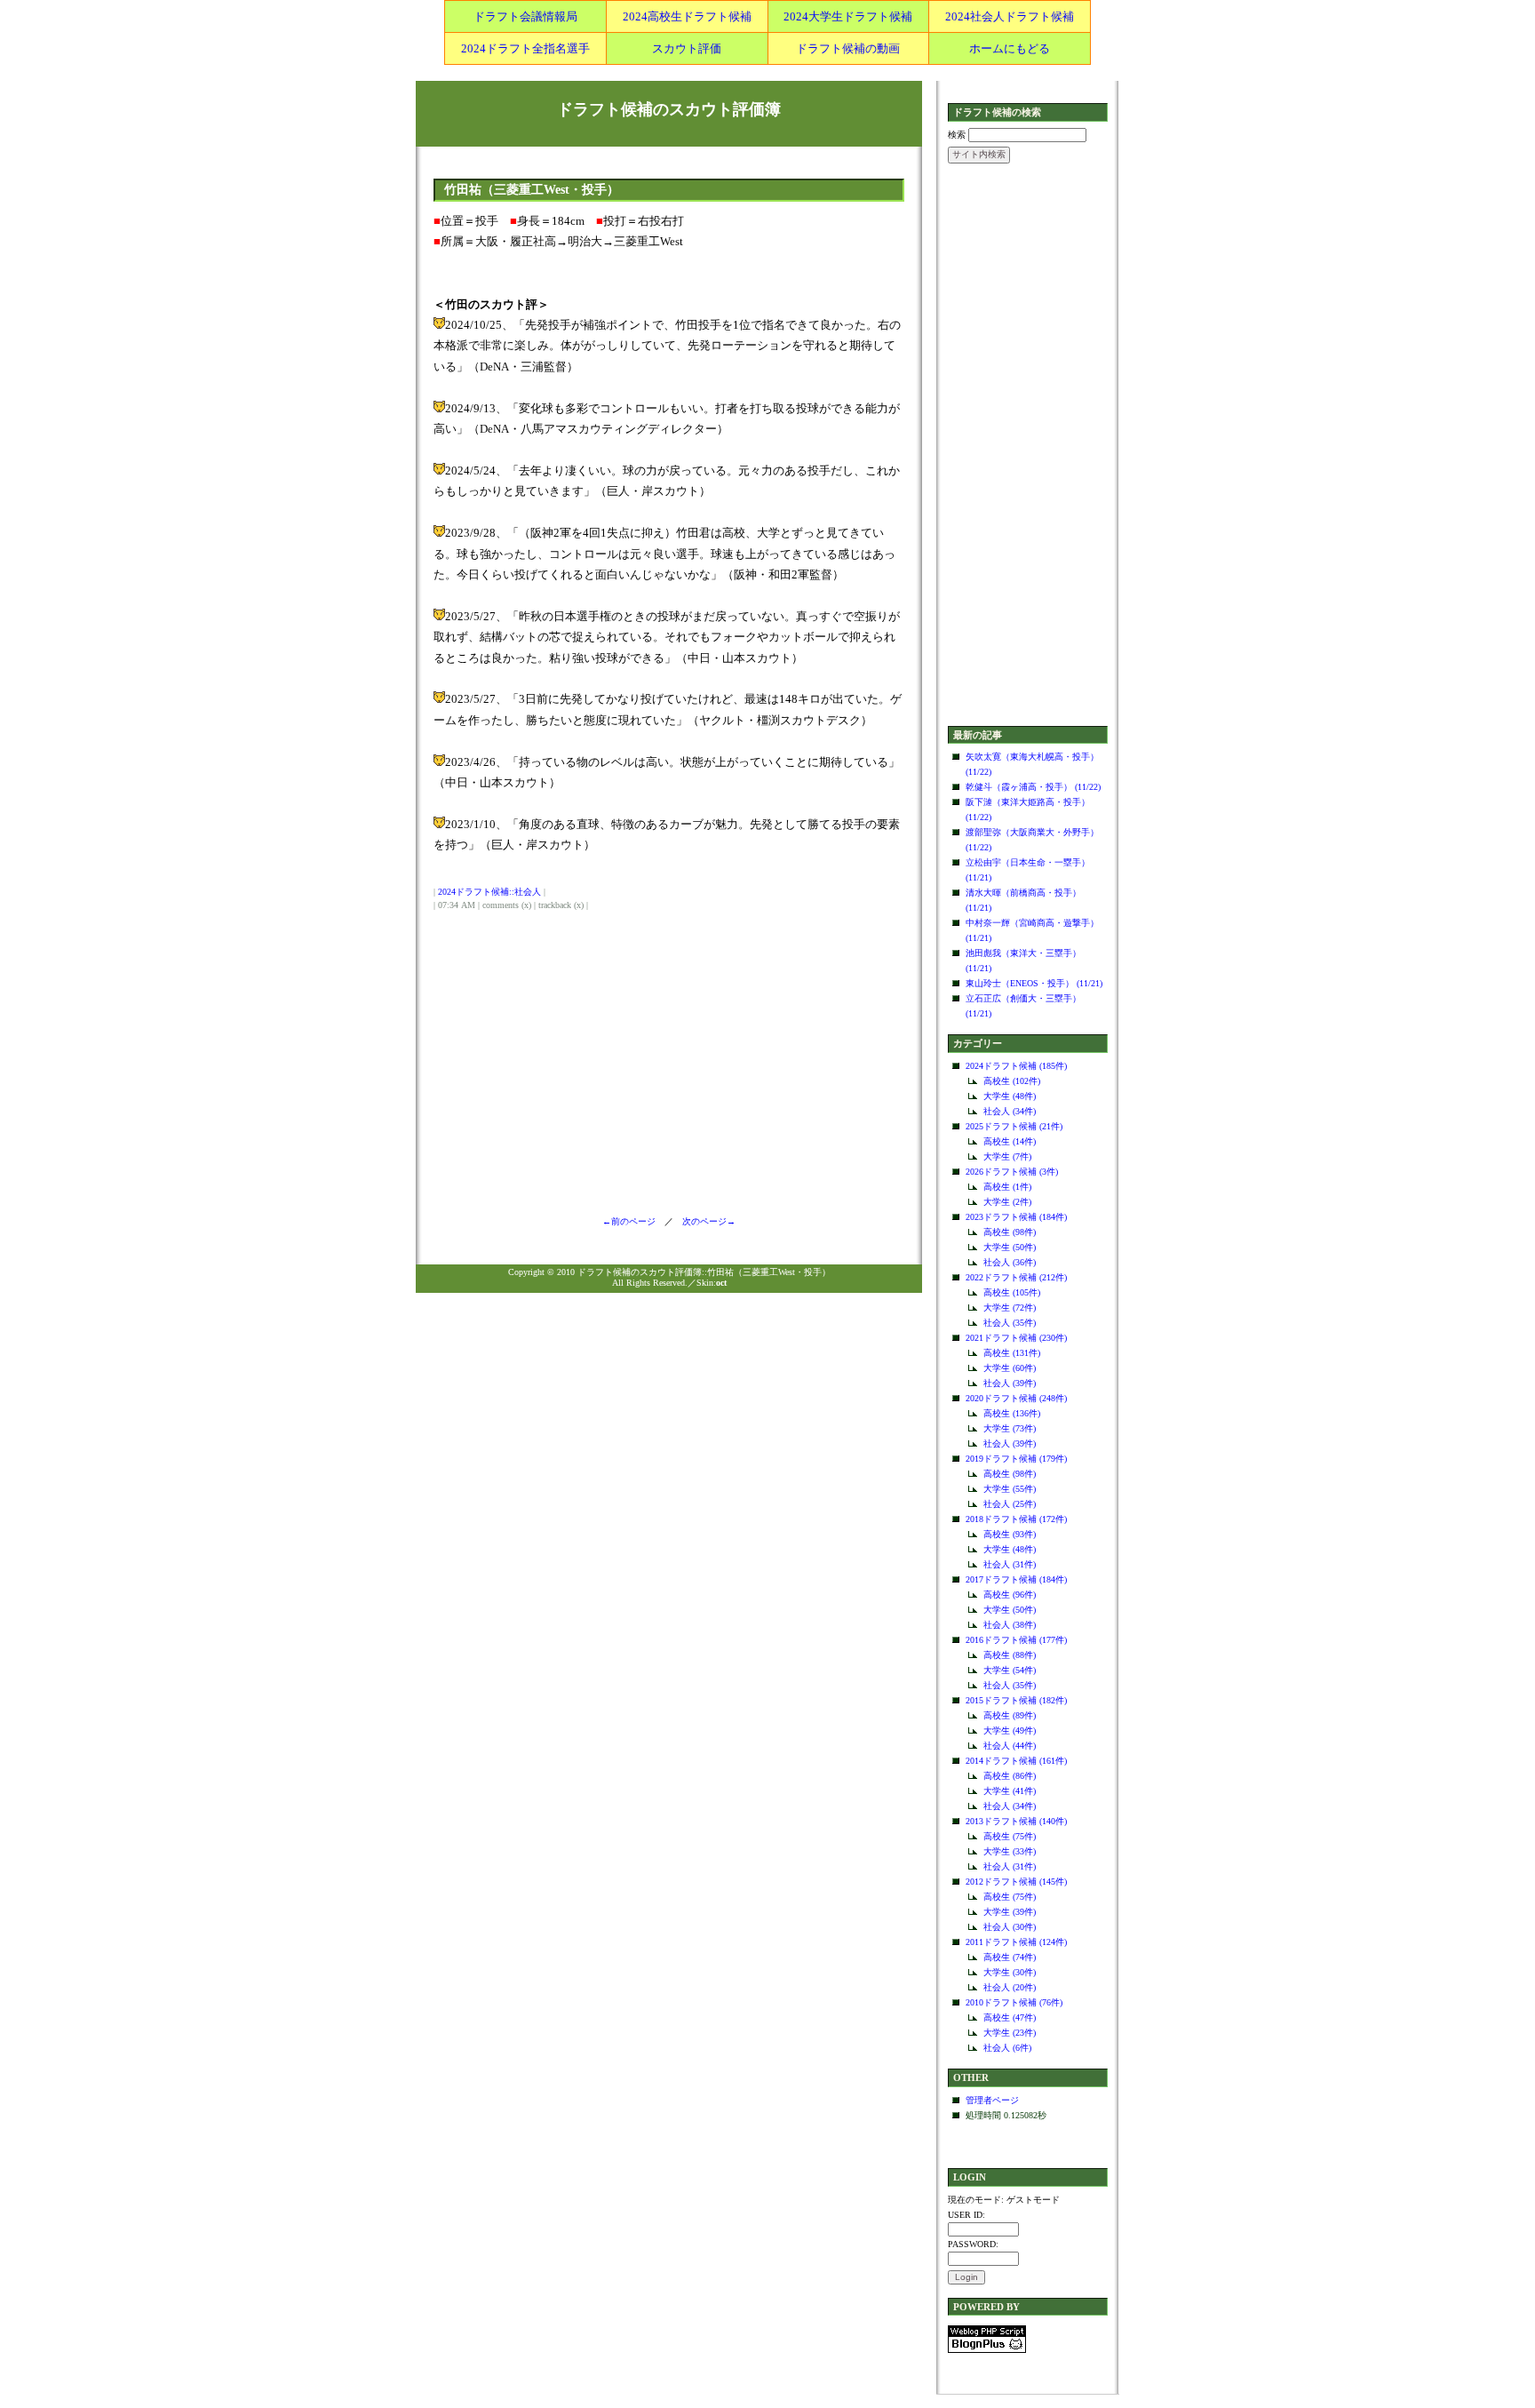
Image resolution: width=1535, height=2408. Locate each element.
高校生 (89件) (1010, 1715)
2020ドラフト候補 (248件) (1016, 1398)
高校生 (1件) (1007, 1187)
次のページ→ (704, 1221)
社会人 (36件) (1010, 1262)
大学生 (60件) (1010, 1368)
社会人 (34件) (1010, 1111)
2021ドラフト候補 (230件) (1016, 1338)
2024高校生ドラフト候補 (687, 16)
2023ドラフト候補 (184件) (1016, 1217)
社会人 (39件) (1010, 1383)
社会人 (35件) (1010, 1323)
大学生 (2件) (1007, 1202)
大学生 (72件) (1010, 1308)
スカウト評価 (687, 48)
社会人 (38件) (1010, 1625)
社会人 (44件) (1010, 1746)
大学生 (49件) (1010, 1730)
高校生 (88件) (1010, 1655)
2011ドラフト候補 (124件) (1016, 1942)
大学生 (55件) (1010, 1489)
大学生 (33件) (1010, 1851)
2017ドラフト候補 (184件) (1016, 1579)
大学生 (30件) (1010, 1972)
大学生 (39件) (1010, 1912)
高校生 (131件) (1012, 1353)
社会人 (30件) (1010, 1927)
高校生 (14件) (1010, 1141)
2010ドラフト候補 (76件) (1014, 2002)
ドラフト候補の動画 (848, 48)
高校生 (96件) (1010, 1595)
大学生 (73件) (1010, 1428)
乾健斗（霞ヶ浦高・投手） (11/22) (1033, 787)
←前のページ (633, 1221)
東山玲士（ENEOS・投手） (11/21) (1034, 983)
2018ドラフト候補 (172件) (1016, 1519)
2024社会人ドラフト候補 (1010, 16)
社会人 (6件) (1007, 2048)
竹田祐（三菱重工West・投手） (532, 190)
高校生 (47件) (1010, 2017)
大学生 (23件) (1010, 2033)
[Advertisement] (1028, 446)
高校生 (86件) (1010, 1776)
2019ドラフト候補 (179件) (1016, 1459)
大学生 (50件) (1010, 1247)
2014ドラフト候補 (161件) (1016, 1761)
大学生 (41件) (1010, 1791)
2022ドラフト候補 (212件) (1016, 1277)
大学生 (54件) (1010, 1670)
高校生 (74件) (1010, 1957)
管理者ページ (992, 2100)
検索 (957, 135)
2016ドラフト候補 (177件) (1016, 1640)
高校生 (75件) (1010, 1836)
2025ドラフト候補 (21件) (1014, 1126)
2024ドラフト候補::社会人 (489, 892)
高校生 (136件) (1012, 1413)
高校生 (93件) (1010, 1534)
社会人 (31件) (1010, 1564)
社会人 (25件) (1010, 1504)
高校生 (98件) (1010, 1232)
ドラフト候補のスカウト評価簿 (669, 109)
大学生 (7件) (1007, 1156)
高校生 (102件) (1012, 1081)
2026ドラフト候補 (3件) (1012, 1172)
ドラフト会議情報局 (525, 16)
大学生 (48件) (1010, 1096)
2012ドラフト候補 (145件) (1016, 1882)
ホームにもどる (1010, 48)
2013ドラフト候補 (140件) (1016, 1821)
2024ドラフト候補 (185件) (1016, 1066)
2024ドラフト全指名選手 (525, 48)
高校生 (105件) (1012, 1292)
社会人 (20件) (1010, 1987)
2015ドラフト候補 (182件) (1016, 1700)
